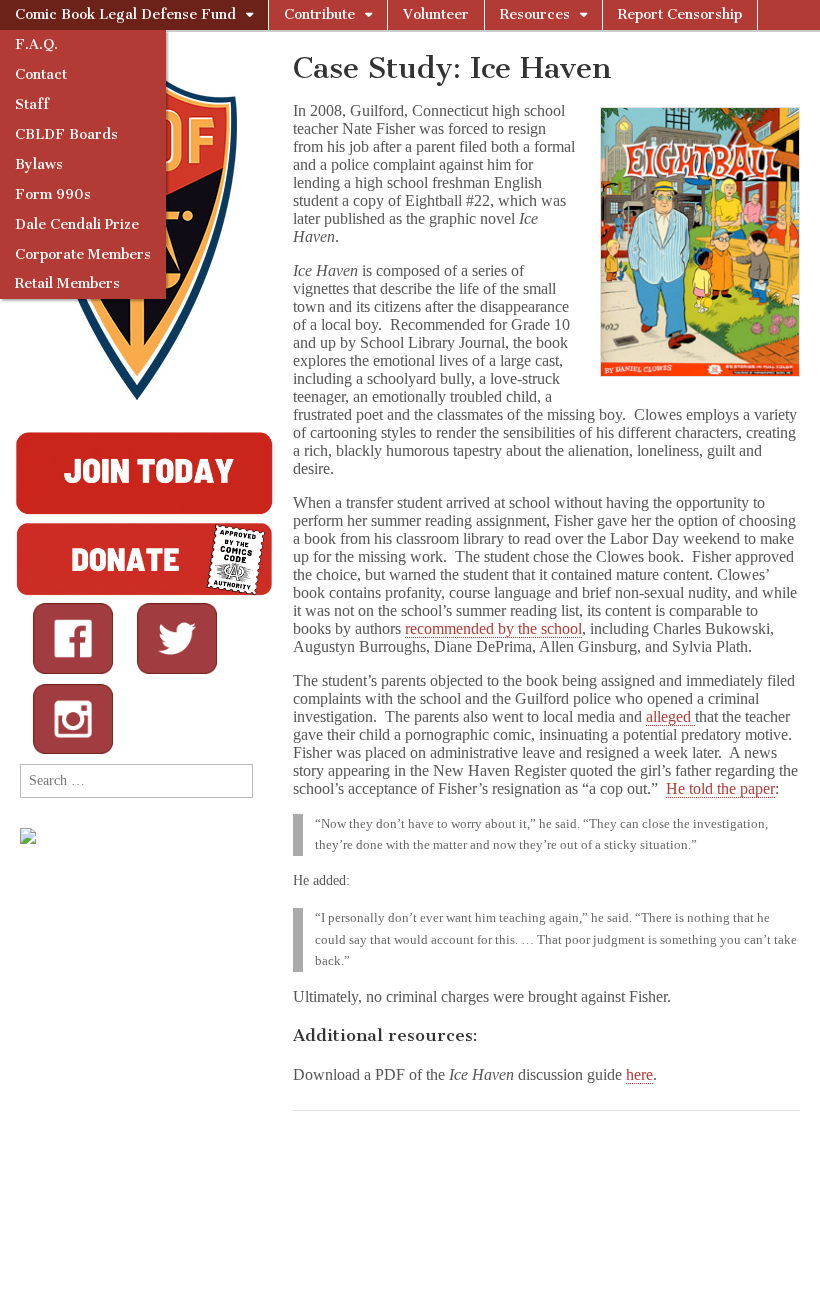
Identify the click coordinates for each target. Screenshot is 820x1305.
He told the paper (720, 788)
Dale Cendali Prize (77, 224)
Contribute (319, 14)
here (639, 1074)
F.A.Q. (36, 44)
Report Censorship (680, 14)
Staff (32, 104)
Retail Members (67, 283)
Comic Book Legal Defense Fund (125, 14)
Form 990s (53, 194)
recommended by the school (493, 628)
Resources (535, 14)
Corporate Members (83, 254)
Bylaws (39, 164)
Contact (41, 74)
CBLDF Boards (66, 134)
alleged (670, 716)
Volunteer (436, 14)
